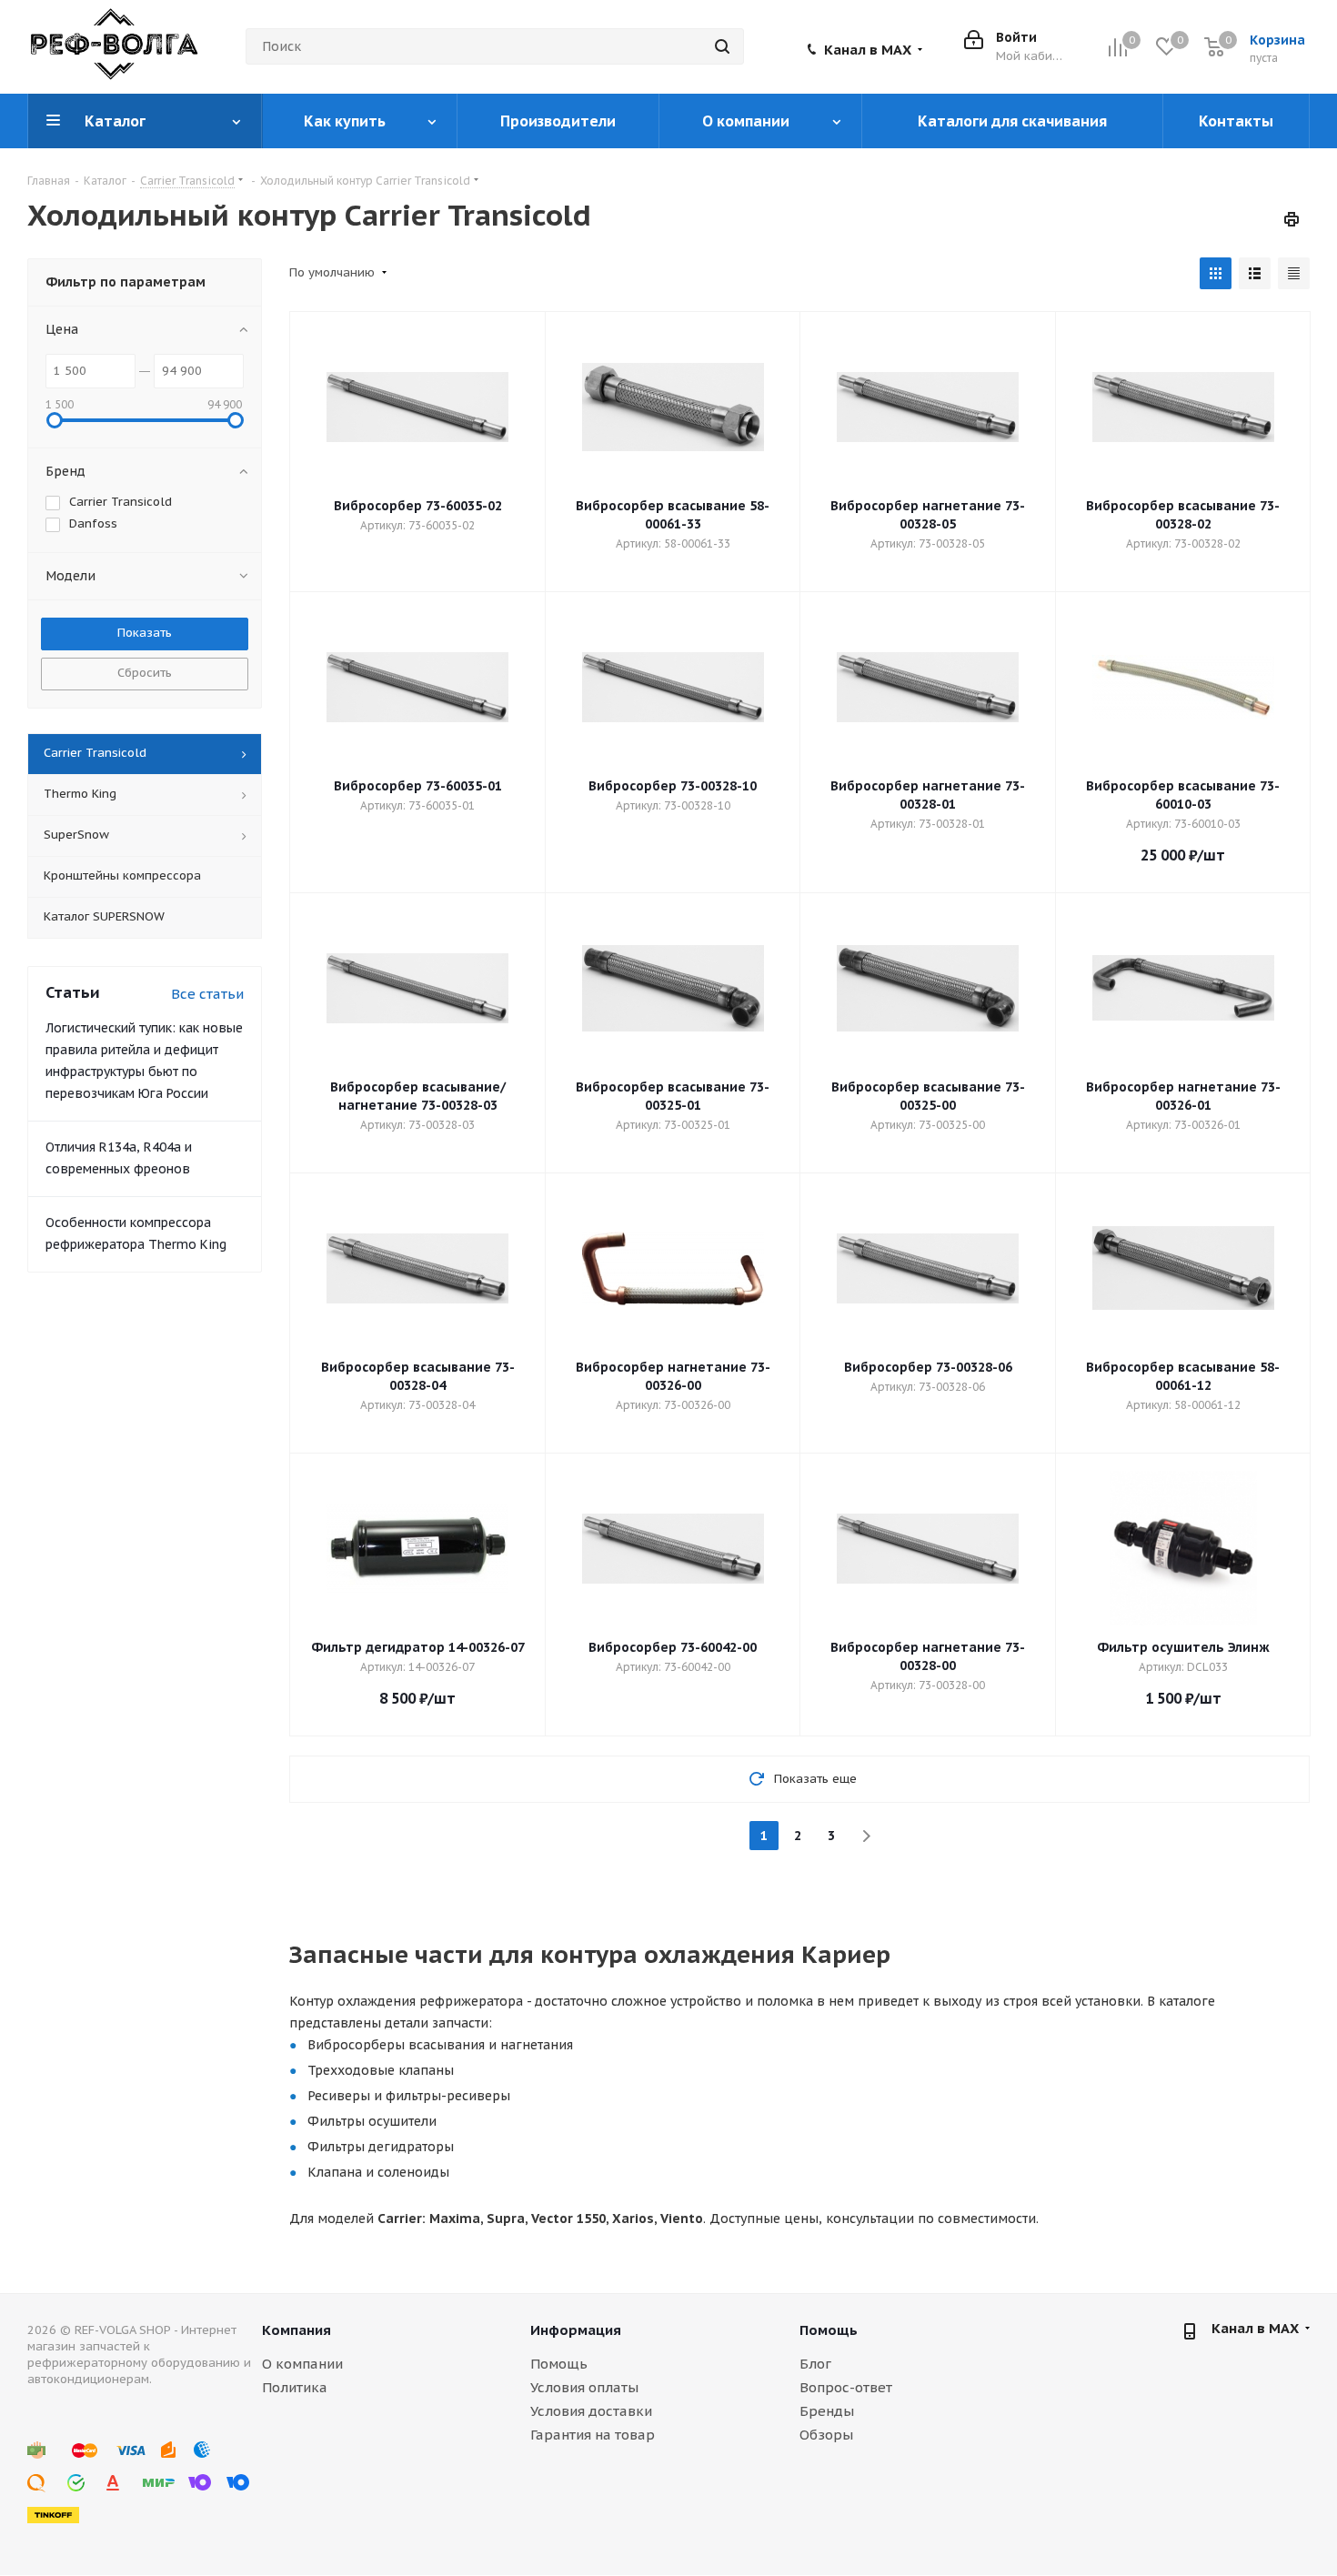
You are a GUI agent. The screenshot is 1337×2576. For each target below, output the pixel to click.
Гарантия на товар (593, 2435)
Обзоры (826, 2435)
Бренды (827, 2411)
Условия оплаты (584, 2387)
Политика (295, 2387)
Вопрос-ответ (846, 2387)
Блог (815, 2364)
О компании (302, 2364)
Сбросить (145, 673)
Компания (297, 2330)
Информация (576, 2330)
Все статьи (207, 994)
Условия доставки (591, 2411)
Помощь (559, 2364)
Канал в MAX (868, 50)
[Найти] (722, 46)
